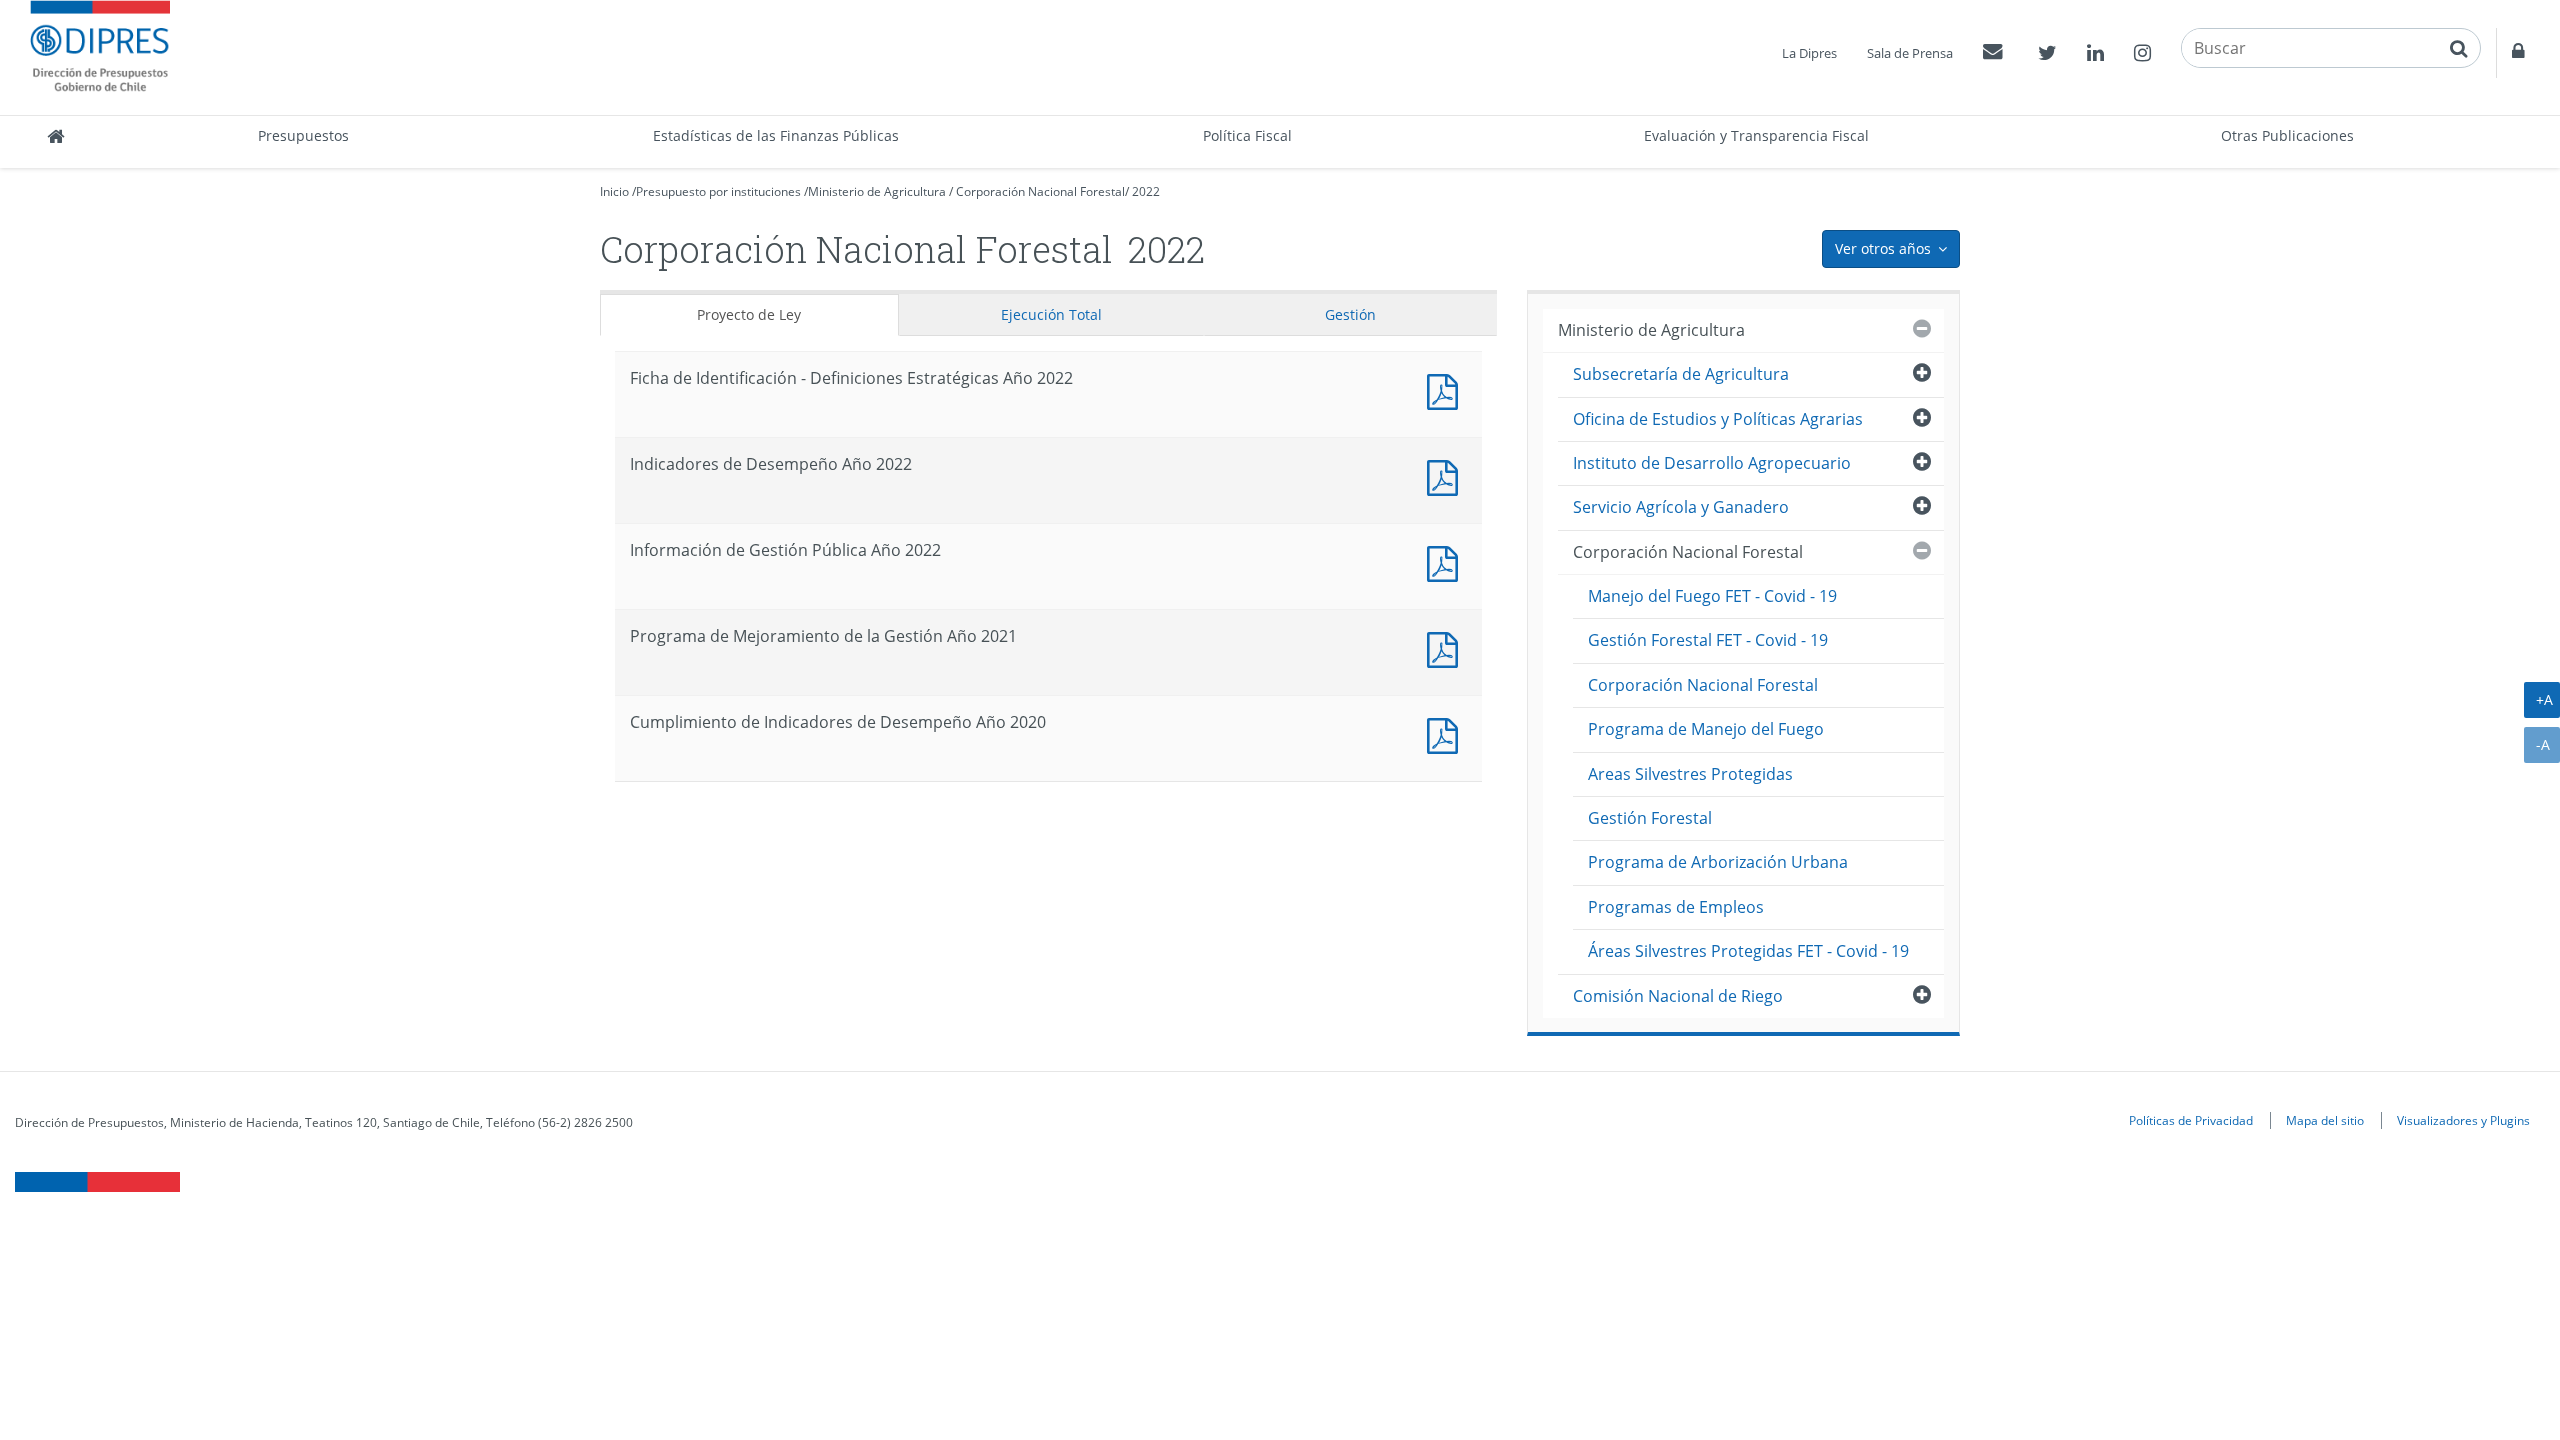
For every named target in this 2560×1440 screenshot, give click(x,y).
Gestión (1350, 314)
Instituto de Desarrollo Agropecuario (1712, 463)
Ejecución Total (1051, 314)
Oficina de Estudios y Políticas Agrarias (1718, 419)
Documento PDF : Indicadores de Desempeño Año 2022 (1447, 475)
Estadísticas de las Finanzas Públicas (776, 135)
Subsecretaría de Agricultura (1681, 374)
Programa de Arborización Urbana (1718, 862)
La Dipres (1809, 53)
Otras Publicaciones (2287, 135)
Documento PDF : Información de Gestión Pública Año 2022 (1447, 561)
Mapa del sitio (2325, 1120)
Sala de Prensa (1910, 53)
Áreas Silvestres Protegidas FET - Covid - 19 (1748, 951)
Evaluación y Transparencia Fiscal (1756, 135)
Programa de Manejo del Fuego (1706, 729)
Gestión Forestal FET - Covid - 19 (1708, 640)
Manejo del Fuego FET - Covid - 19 (1712, 596)
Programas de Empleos (1676, 907)
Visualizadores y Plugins (2463, 1120)
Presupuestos (303, 135)
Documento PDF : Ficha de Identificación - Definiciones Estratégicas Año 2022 (1447, 389)
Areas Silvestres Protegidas (1690, 774)
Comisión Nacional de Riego (1678, 996)
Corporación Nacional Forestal (1040, 191)
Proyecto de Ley (749, 314)
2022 (1146, 191)
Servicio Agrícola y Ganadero (1681, 507)
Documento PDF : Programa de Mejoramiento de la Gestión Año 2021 (1447, 647)
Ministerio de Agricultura (877, 191)
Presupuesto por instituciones (718, 191)
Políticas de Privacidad (2191, 1120)
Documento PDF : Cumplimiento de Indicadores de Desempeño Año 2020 (1447, 733)
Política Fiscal (1247, 135)
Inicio (614, 191)
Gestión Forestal (1650, 818)
